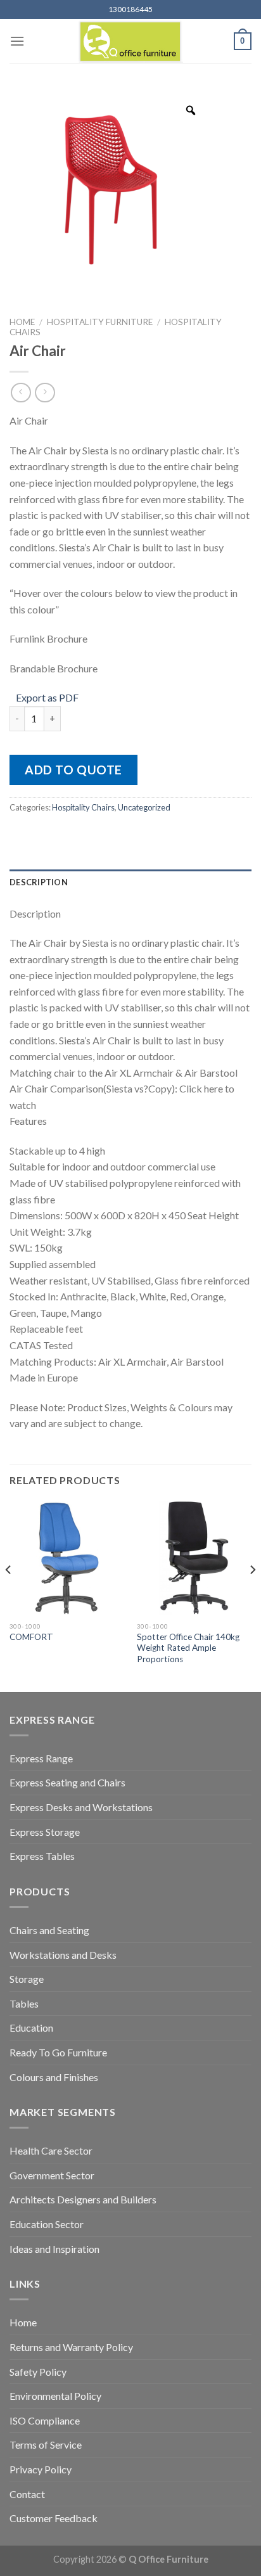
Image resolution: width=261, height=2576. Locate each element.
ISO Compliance (45, 2420)
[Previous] (9, 1595)
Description (39, 882)
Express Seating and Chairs (67, 1782)
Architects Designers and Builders (83, 2199)
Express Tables (42, 1856)
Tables (24, 2003)
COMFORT (31, 1637)
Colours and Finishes (54, 2077)
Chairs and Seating (49, 1930)
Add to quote (73, 770)
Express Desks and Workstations (81, 1807)
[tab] (130, 882)
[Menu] (17, 41)
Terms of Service (46, 2445)
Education (31, 2028)
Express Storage (45, 1832)
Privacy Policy (41, 2469)
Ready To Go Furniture (58, 2052)
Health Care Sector (51, 2150)
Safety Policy (38, 2372)
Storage (27, 1979)
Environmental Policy (55, 2396)
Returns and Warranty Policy (71, 2347)
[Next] (252, 1595)
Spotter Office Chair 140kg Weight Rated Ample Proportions (188, 1648)
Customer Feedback (54, 2518)
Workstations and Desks (63, 1955)
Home (22, 322)
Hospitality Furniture (100, 322)
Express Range (41, 1758)
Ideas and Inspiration (54, 2249)
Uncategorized (144, 807)
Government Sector (52, 2175)
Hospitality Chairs (83, 807)
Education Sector (47, 2224)
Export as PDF (47, 697)
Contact (27, 2494)
